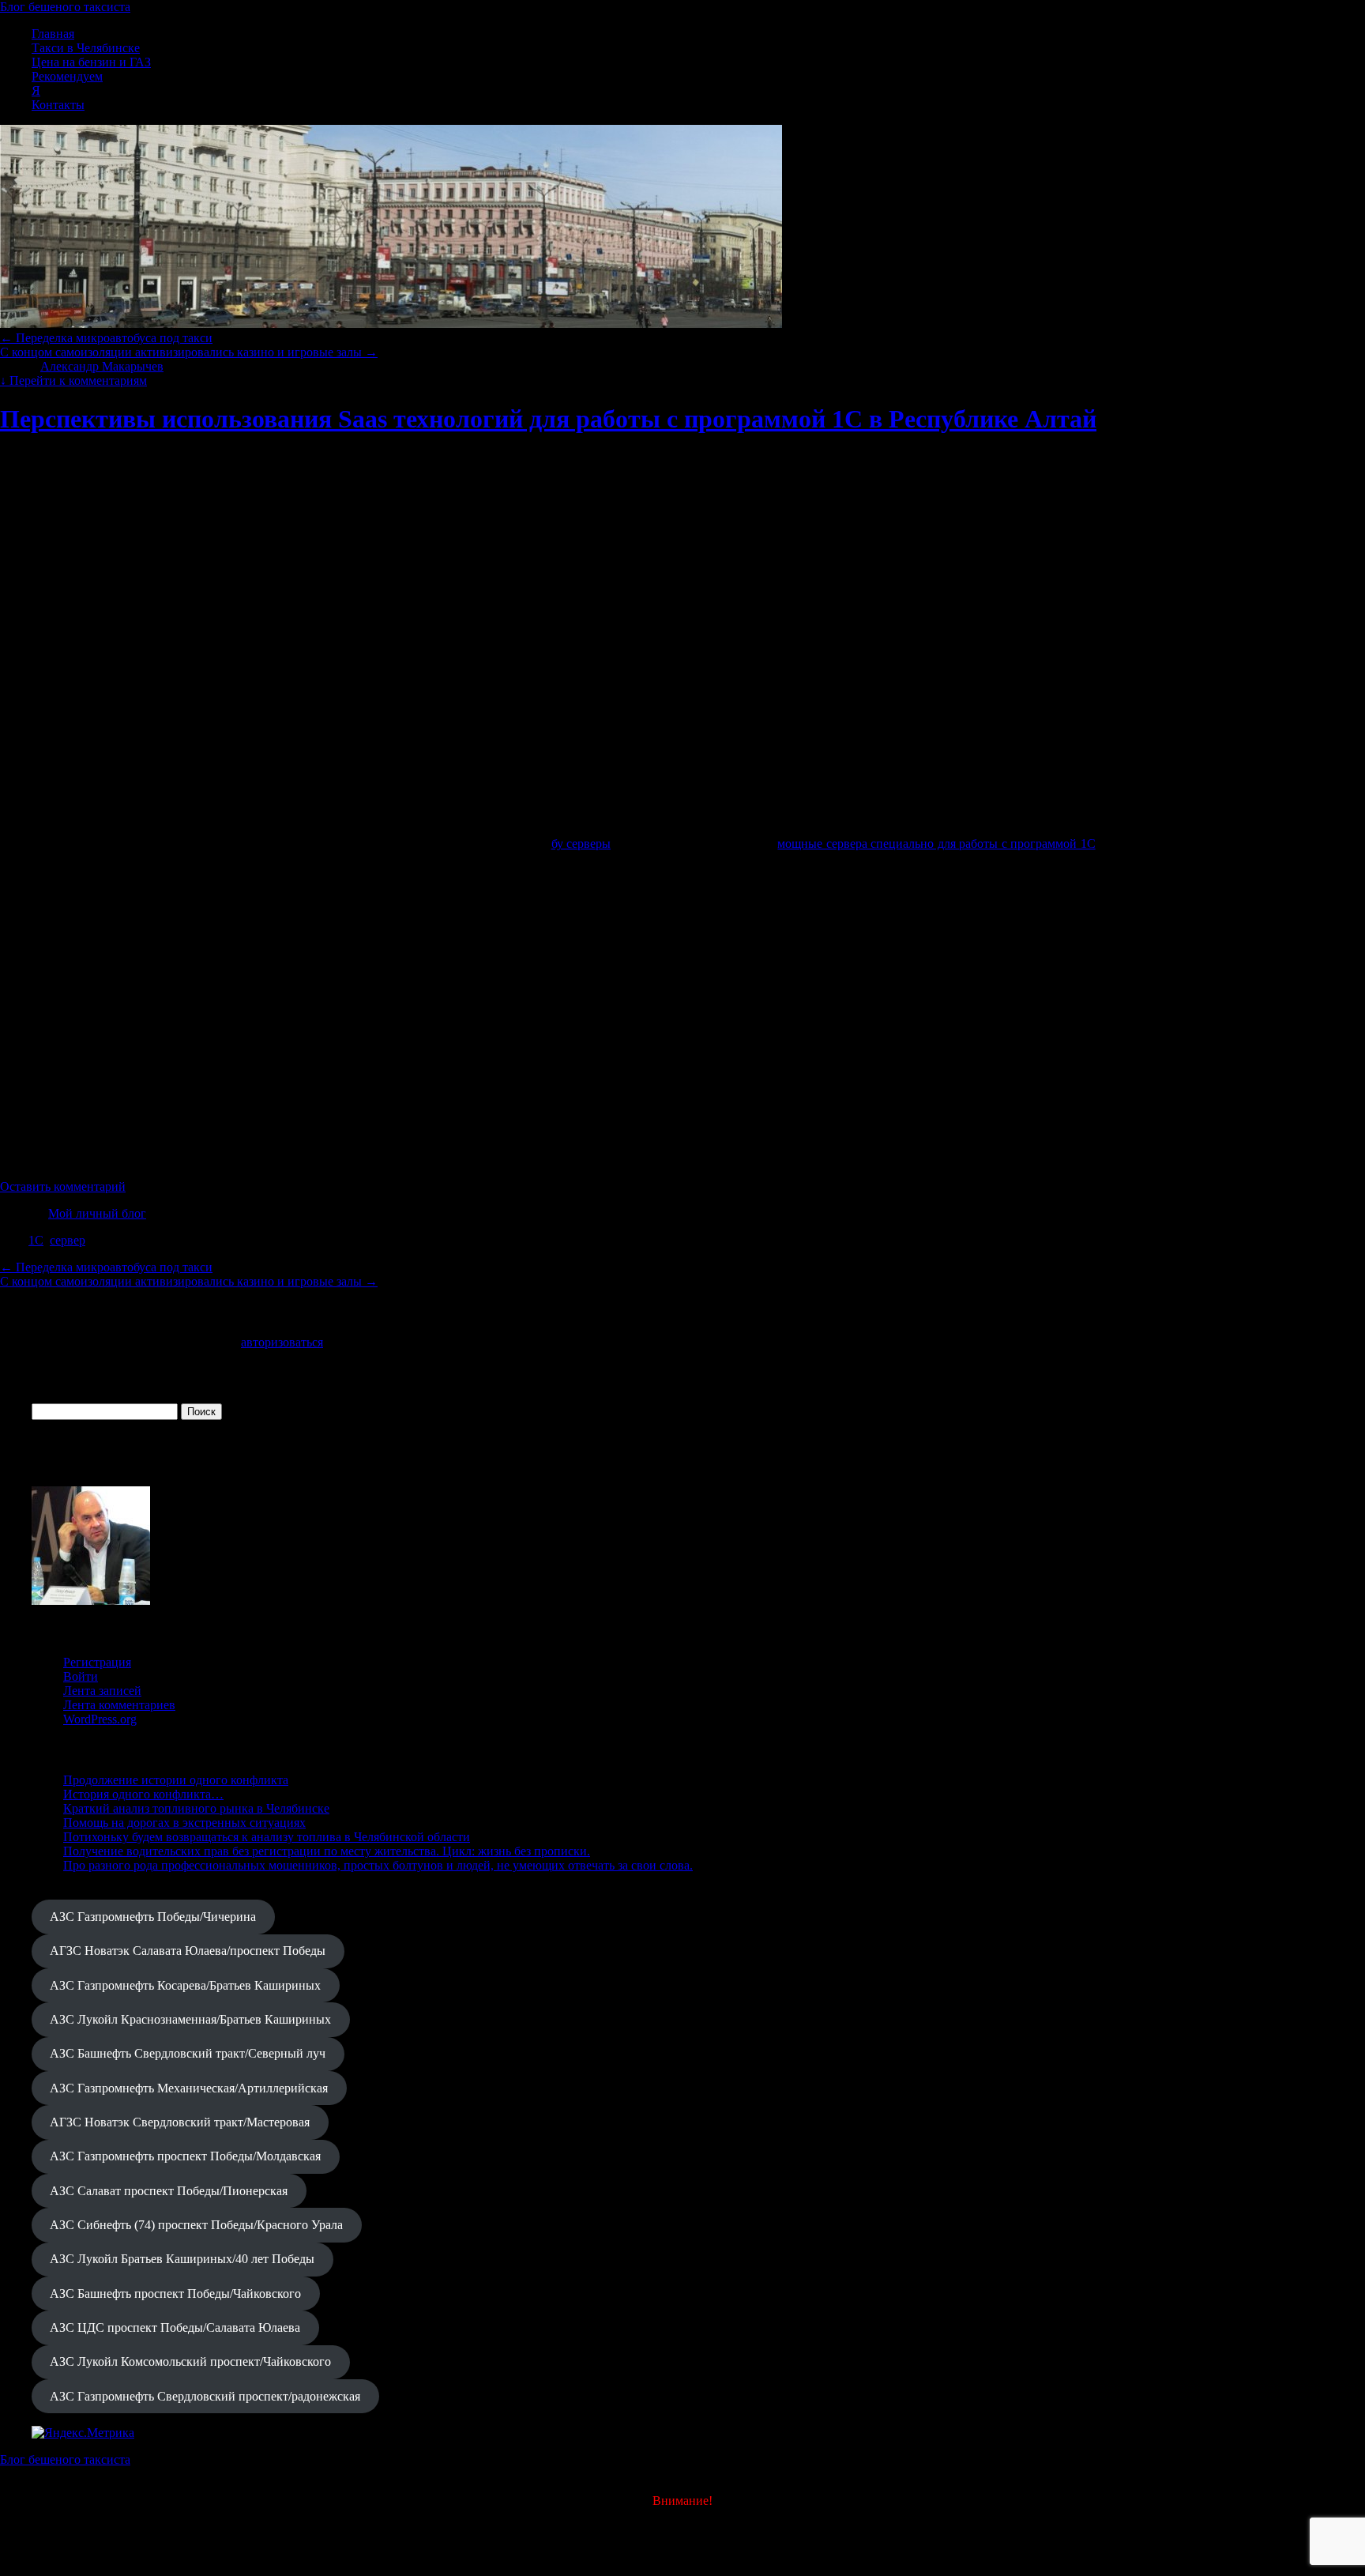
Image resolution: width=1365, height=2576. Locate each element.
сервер (68, 1240)
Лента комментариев (119, 1705)
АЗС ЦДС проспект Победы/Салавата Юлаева (175, 2327)
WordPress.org (100, 1719)
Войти (81, 1676)
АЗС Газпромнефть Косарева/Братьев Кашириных (185, 1985)
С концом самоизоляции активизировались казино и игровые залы (189, 352)
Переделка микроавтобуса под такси (106, 338)
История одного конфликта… (143, 1794)
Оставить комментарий (63, 1186)
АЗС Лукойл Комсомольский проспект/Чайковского (190, 2361)
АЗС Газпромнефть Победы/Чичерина (153, 1917)
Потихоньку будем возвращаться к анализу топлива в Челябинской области (267, 1837)
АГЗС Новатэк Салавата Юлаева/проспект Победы (188, 1951)
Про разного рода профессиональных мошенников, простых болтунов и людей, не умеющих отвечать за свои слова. (378, 1865)
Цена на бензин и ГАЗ (91, 62)
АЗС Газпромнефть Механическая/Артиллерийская (189, 2088)
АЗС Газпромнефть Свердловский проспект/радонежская (205, 2396)
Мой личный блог (97, 1213)
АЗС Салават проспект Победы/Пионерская (169, 2191)
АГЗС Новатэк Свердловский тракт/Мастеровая (180, 2122)
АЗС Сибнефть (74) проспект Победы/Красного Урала (196, 2225)
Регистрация (97, 1662)
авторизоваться (282, 1342)
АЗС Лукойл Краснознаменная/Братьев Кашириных (190, 2019)
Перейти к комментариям (73, 380)
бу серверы (581, 844)
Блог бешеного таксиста (65, 7)
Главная (53, 34)
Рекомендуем (67, 76)
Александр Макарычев (102, 366)
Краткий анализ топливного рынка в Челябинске (196, 1808)
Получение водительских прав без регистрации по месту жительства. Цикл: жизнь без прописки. (327, 1851)
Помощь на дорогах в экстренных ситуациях (184, 1823)
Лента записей (102, 1691)
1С (36, 1240)
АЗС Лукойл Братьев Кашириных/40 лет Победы (182, 2259)
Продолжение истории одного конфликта (176, 1780)
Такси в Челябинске (86, 48)
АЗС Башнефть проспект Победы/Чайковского (175, 2294)
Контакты (58, 105)
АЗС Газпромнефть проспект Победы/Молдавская (185, 2156)
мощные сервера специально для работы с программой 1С (936, 844)
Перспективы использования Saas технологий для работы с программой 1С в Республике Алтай (548, 419)
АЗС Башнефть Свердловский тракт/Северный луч (188, 2053)
